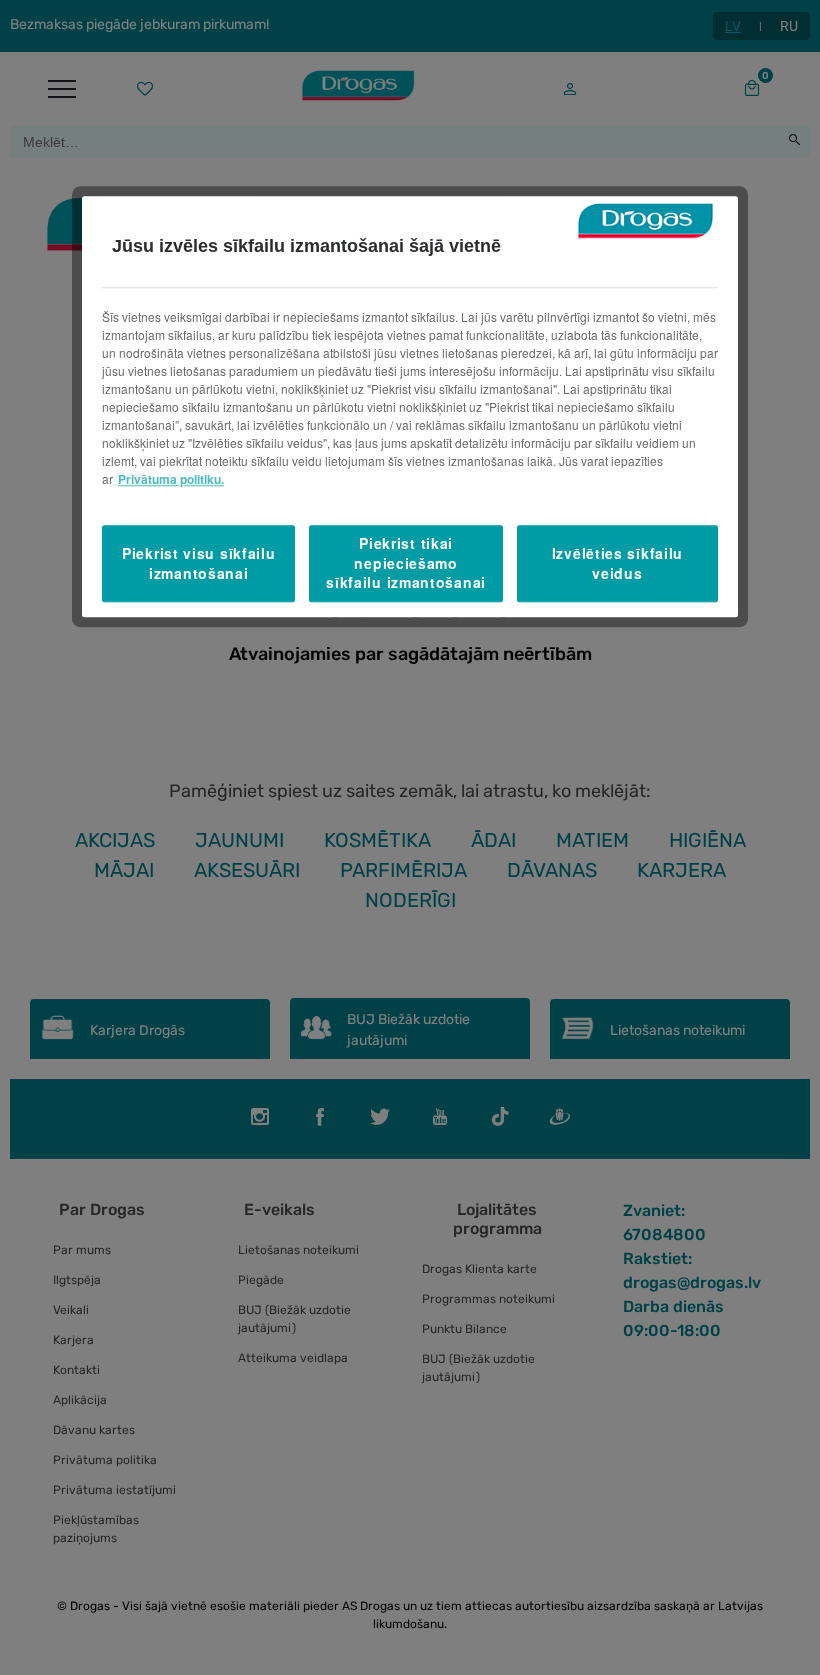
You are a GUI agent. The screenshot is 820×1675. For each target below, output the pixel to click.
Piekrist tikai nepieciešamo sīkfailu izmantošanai (406, 563)
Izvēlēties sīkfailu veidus (617, 563)
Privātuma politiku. (171, 480)
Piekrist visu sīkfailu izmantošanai (198, 563)
